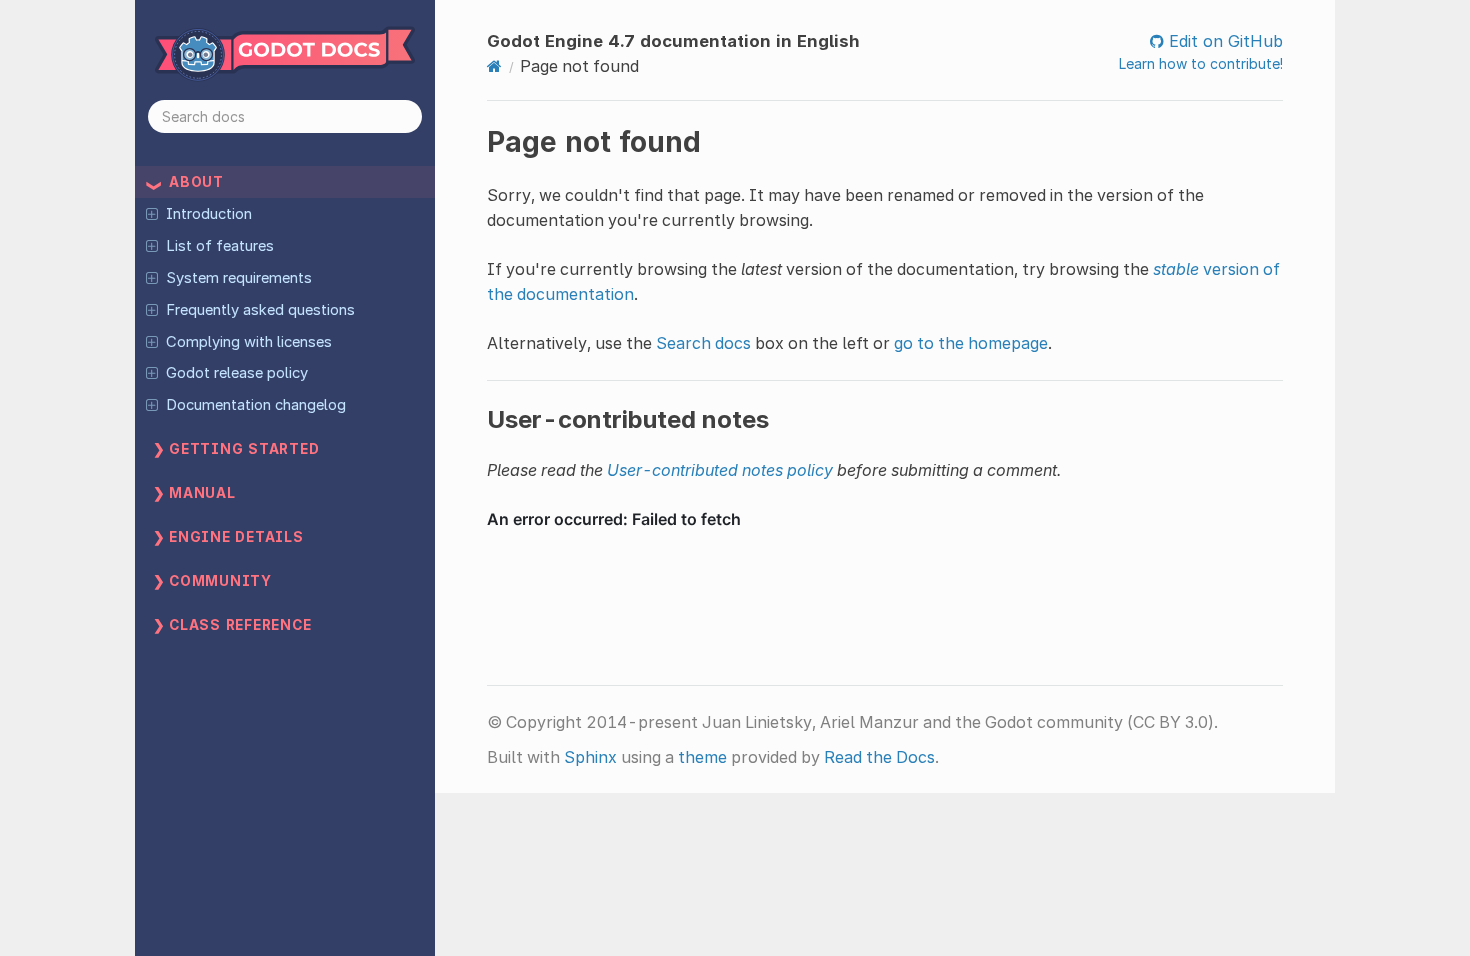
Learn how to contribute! (1201, 63)
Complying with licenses (249, 342)
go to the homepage (971, 343)
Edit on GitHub (1223, 41)
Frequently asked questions (260, 310)
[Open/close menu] (152, 213)
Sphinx (590, 757)
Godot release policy (237, 373)
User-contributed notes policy (720, 470)
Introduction (209, 214)
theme (702, 757)
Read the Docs (879, 757)
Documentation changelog (256, 405)
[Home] (494, 66)
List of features (220, 246)
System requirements (239, 278)
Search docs (703, 343)
